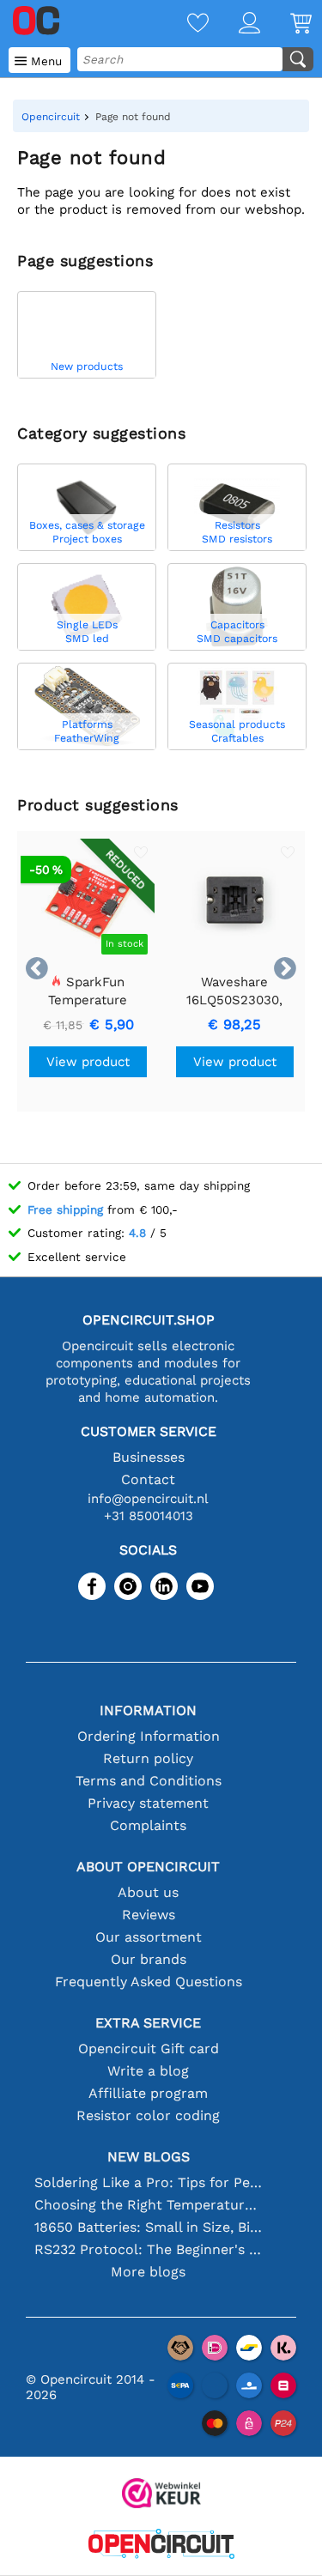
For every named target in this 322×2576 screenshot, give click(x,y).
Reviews (149, 1915)
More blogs (148, 2272)
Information (148, 1710)
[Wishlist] (183, 24)
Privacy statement (148, 1803)
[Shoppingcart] (286, 24)
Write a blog (148, 2071)
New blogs (149, 2157)
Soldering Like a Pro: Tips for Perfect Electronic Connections (149, 2182)
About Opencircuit (148, 1867)
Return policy (148, 1758)
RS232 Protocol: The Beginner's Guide (149, 2249)
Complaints (148, 1825)
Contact (148, 1479)
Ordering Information (149, 1736)
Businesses (149, 1457)
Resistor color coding (148, 2115)
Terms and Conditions (149, 1781)
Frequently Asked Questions (149, 1982)
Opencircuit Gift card (149, 2049)
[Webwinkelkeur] (161, 2495)
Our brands (149, 1959)
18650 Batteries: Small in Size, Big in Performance (149, 2227)
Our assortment (149, 1937)
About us (148, 1892)
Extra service (148, 2023)
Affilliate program (148, 2093)
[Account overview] (234, 24)
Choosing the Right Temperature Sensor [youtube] (149, 2205)
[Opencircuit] (161, 2546)
